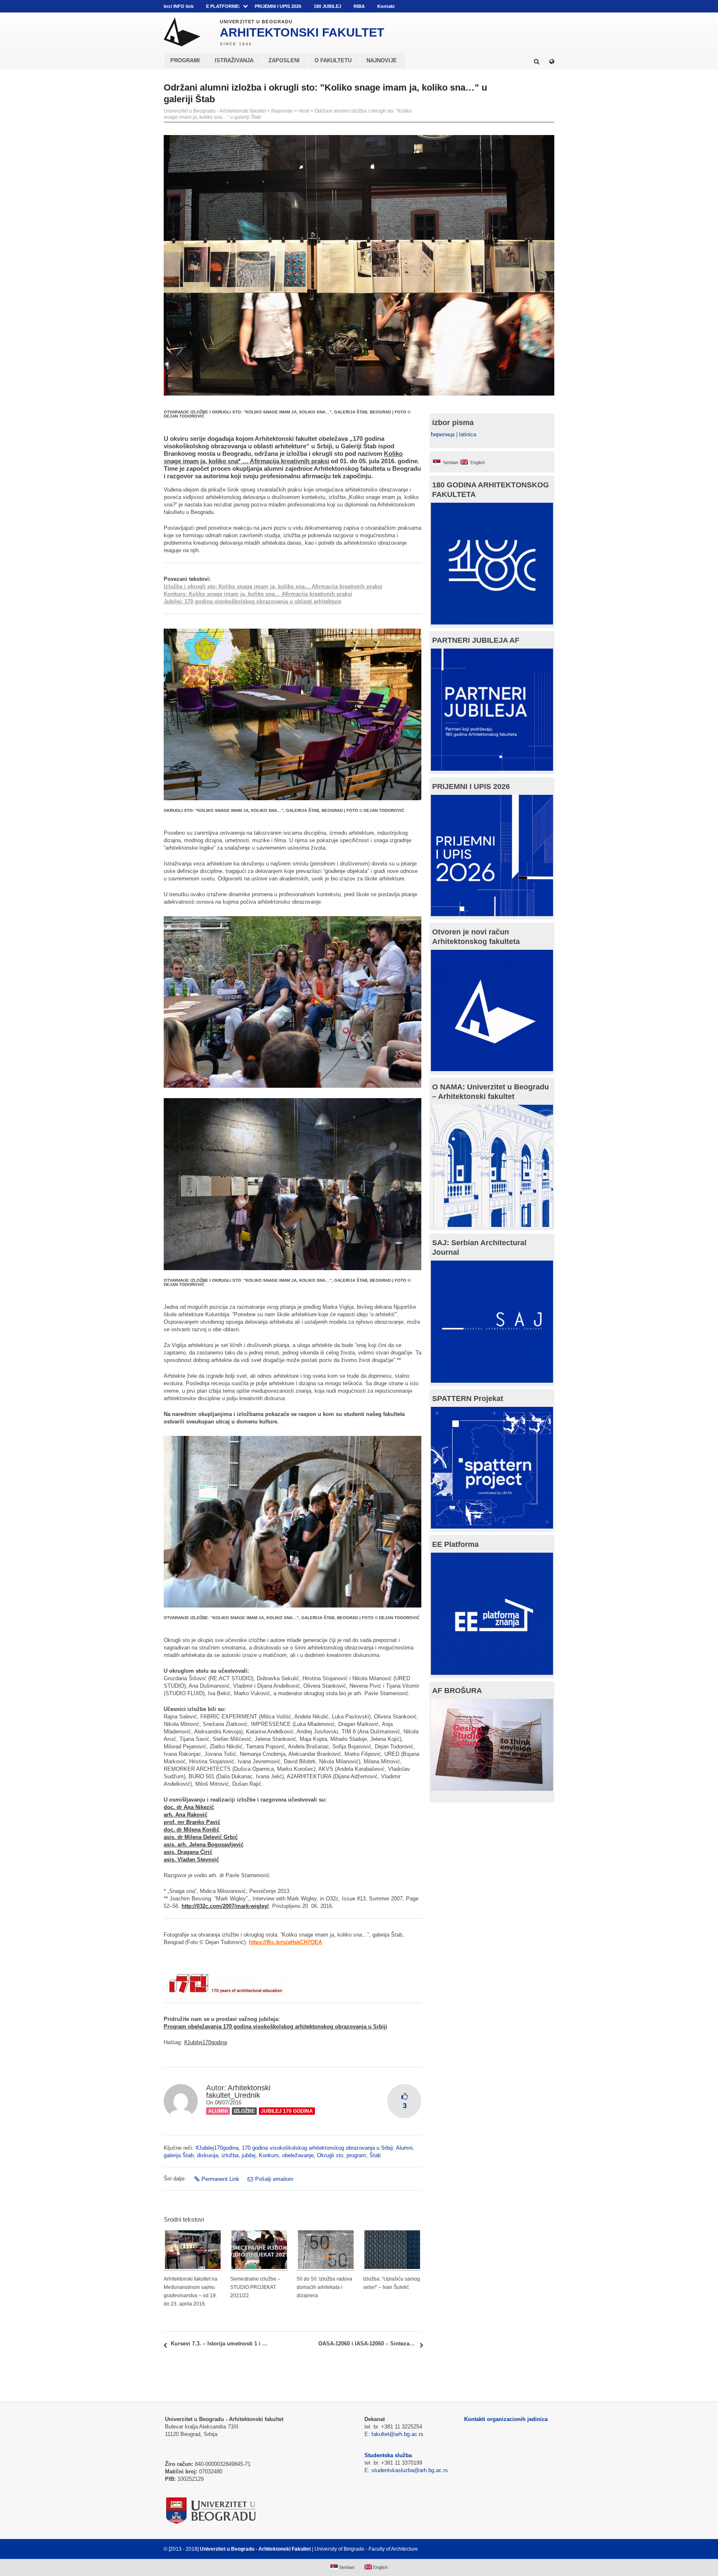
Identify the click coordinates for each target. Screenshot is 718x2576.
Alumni (218, 2111)
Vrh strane (534, 2549)
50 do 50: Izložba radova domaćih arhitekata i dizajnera (325, 2287)
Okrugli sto (330, 2155)
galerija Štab (179, 2155)
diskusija (208, 2155)
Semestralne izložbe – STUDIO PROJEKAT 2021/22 (255, 2287)
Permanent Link (220, 2179)
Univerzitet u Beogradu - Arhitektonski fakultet (215, 111)
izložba (230, 2155)
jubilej (249, 2155)
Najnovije (282, 111)
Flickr (525, 6)
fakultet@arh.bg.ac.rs (397, 2434)
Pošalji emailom (274, 2179)
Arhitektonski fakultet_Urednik (238, 2092)
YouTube (513, 6)
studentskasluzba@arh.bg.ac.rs (410, 2470)
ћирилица (443, 434)
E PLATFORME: (223, 6)
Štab (375, 2155)
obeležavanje (298, 2155)
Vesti (304, 111)
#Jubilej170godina (205, 2042)
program (356, 2155)
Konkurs (269, 2155)
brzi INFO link (179, 6)
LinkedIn (537, 6)
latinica (468, 434)
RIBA (359, 6)
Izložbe (244, 2111)
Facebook (501, 6)
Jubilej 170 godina (287, 2111)
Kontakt (386, 6)
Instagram (549, 6)
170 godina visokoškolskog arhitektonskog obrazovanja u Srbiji (317, 2148)
